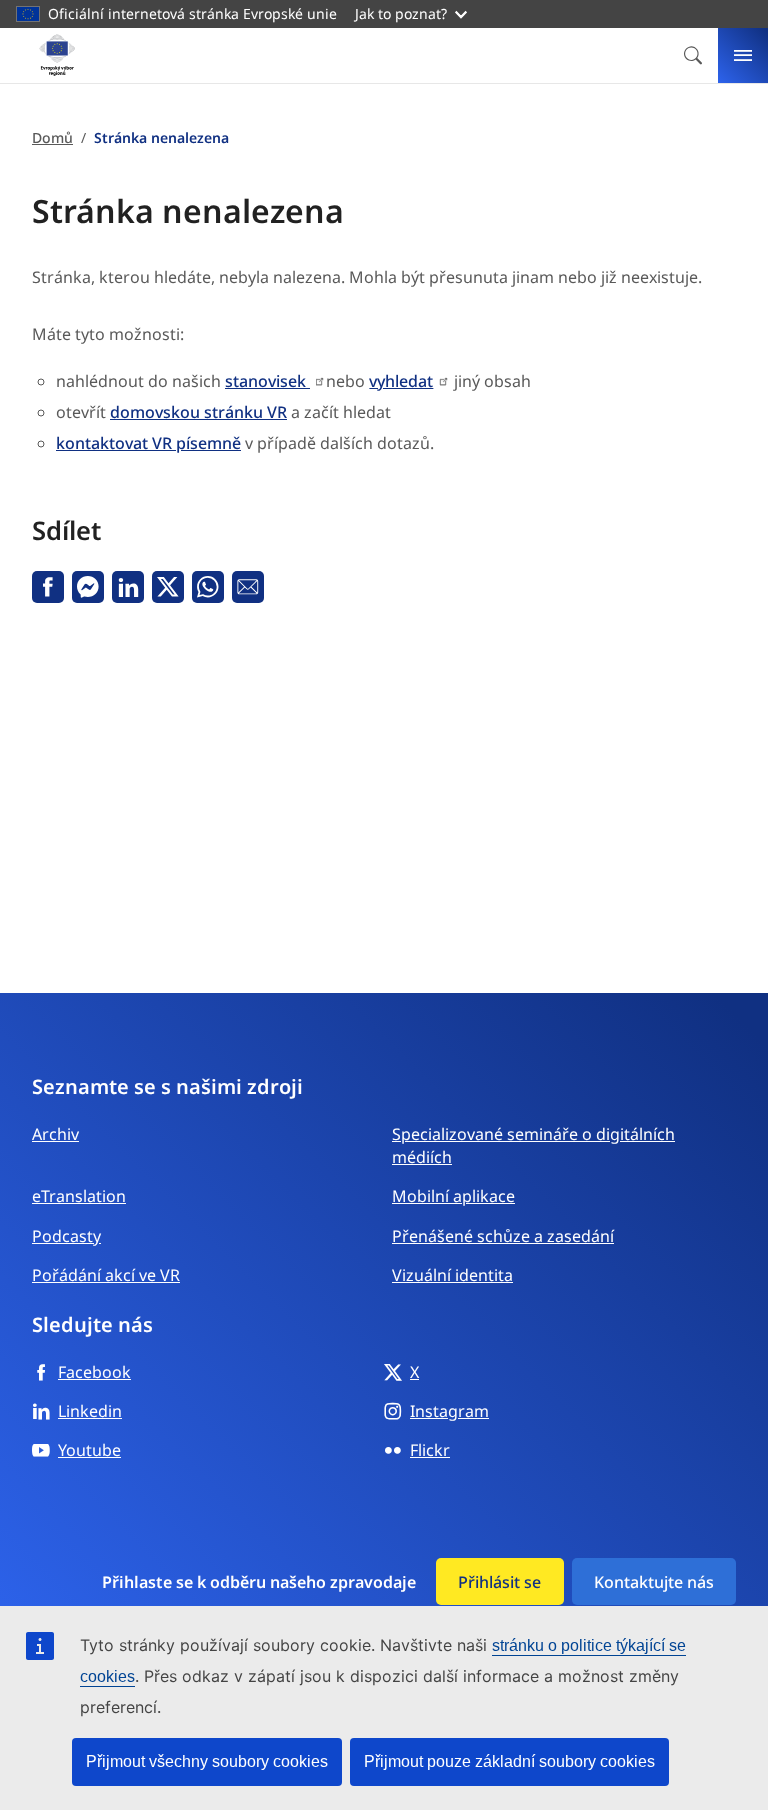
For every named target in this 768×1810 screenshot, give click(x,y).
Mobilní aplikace (453, 1196)
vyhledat (401, 381)
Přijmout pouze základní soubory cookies (509, 1761)
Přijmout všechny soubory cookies (207, 1761)
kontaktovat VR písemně (148, 443)
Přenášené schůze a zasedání (503, 1236)
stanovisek (267, 381)
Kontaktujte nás (654, 1582)
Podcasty (66, 1236)
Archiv (55, 1134)
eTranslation (79, 1196)
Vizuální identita (452, 1275)
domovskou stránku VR (198, 412)
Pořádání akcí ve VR (106, 1275)
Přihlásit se (499, 1582)
